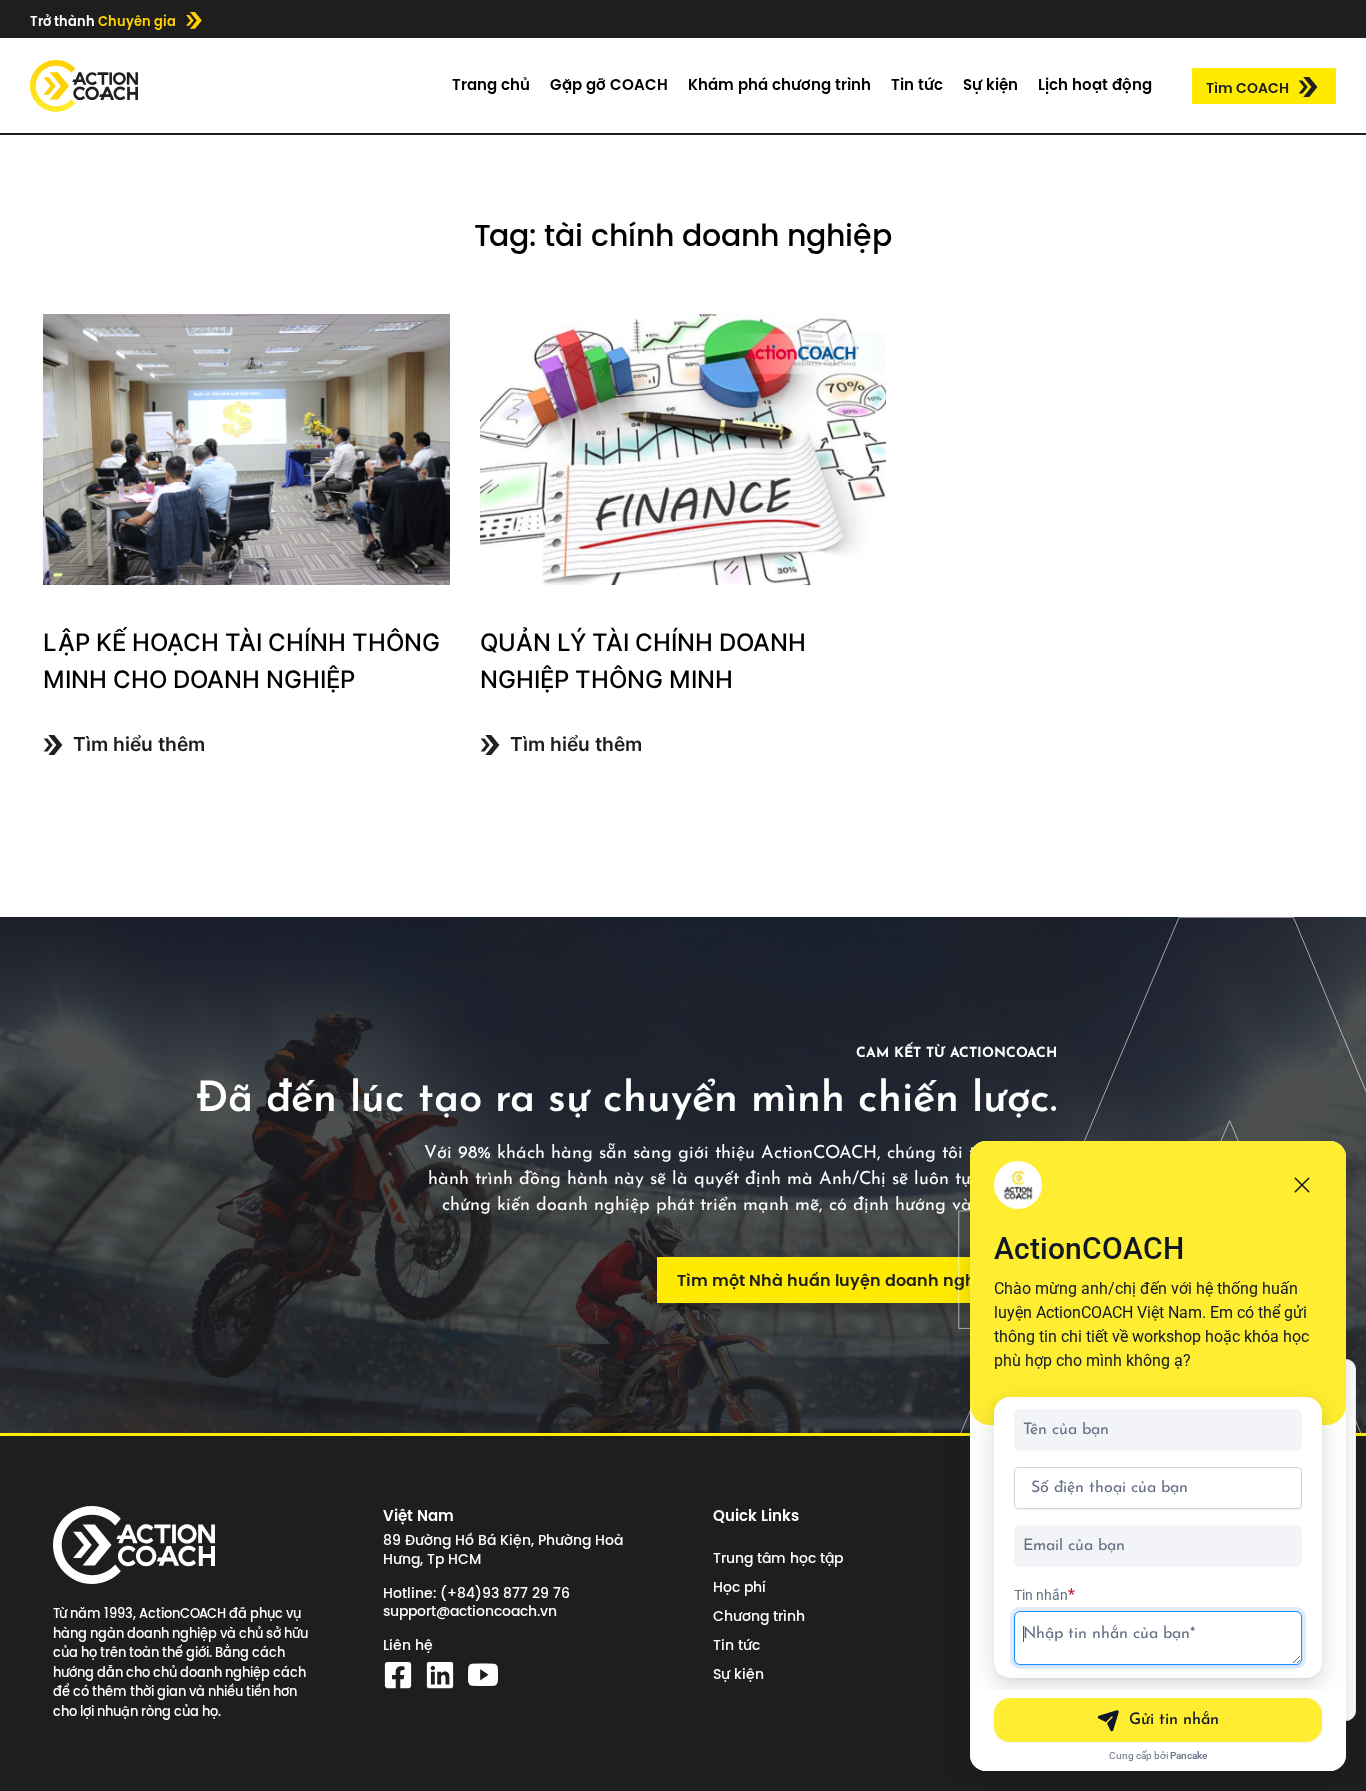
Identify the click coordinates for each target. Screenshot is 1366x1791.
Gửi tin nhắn (1174, 1720)
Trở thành (103, 21)
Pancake (1188, 1755)
